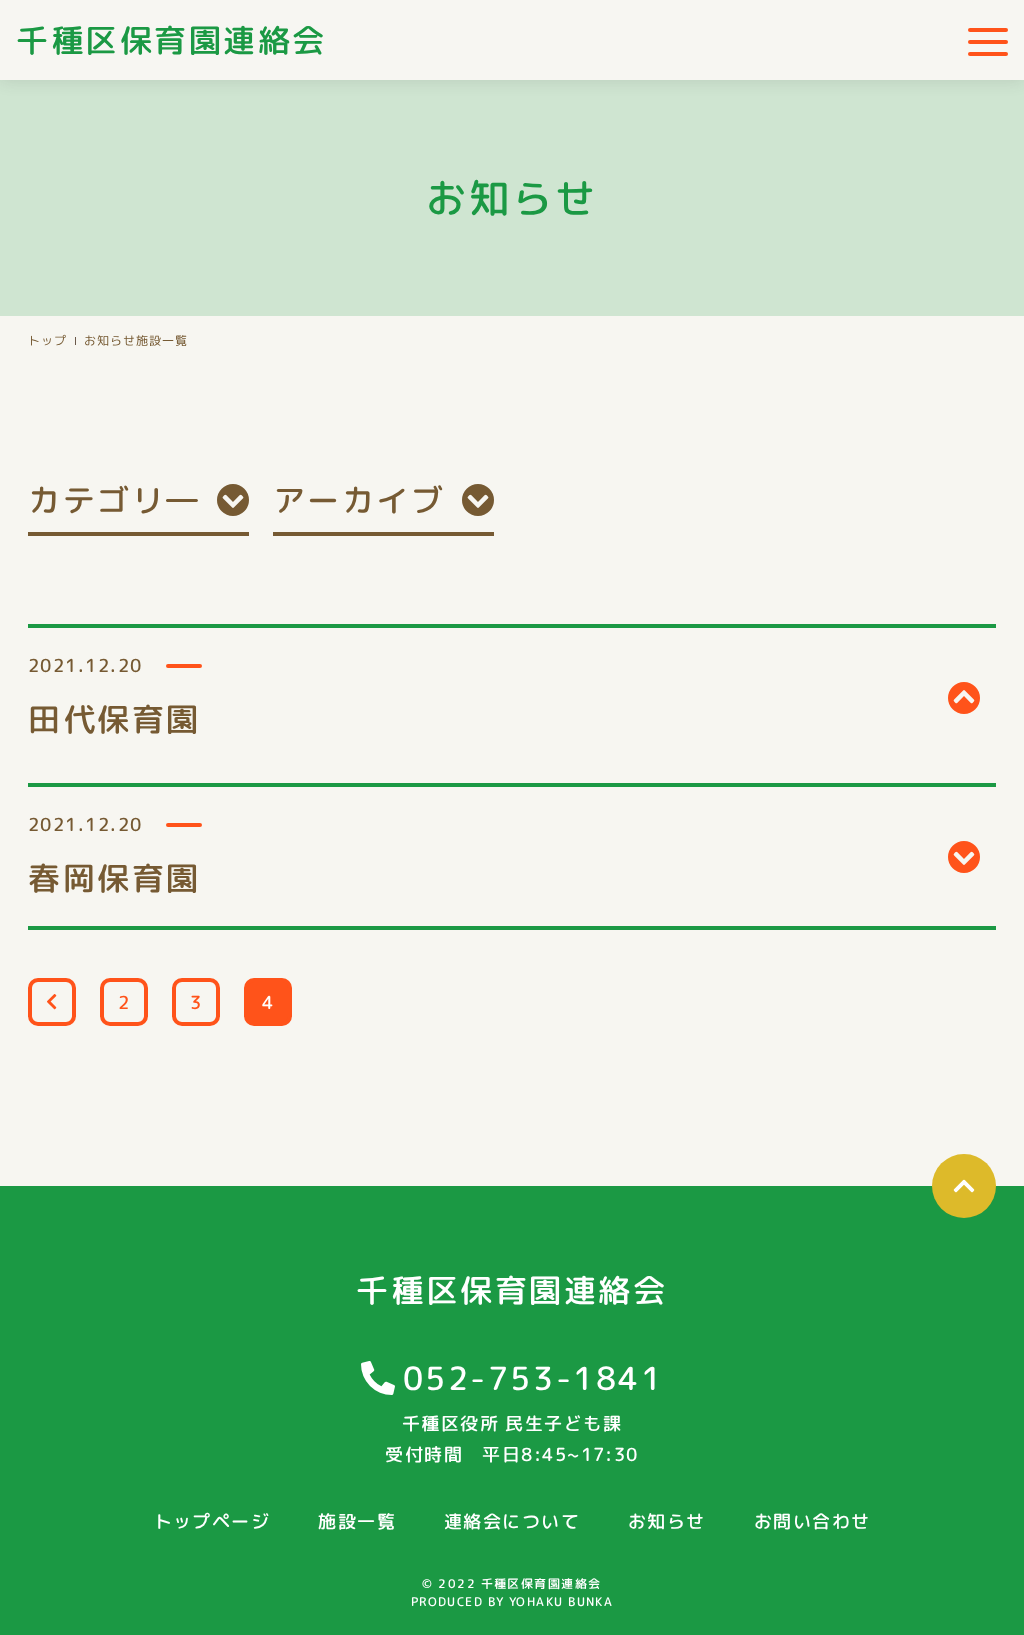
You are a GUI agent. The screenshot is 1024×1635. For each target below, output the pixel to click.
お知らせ (110, 340)
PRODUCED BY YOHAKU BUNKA (512, 1601)
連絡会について (512, 1521)
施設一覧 (357, 1521)
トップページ (212, 1521)
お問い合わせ (812, 1521)
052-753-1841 (533, 1378)
